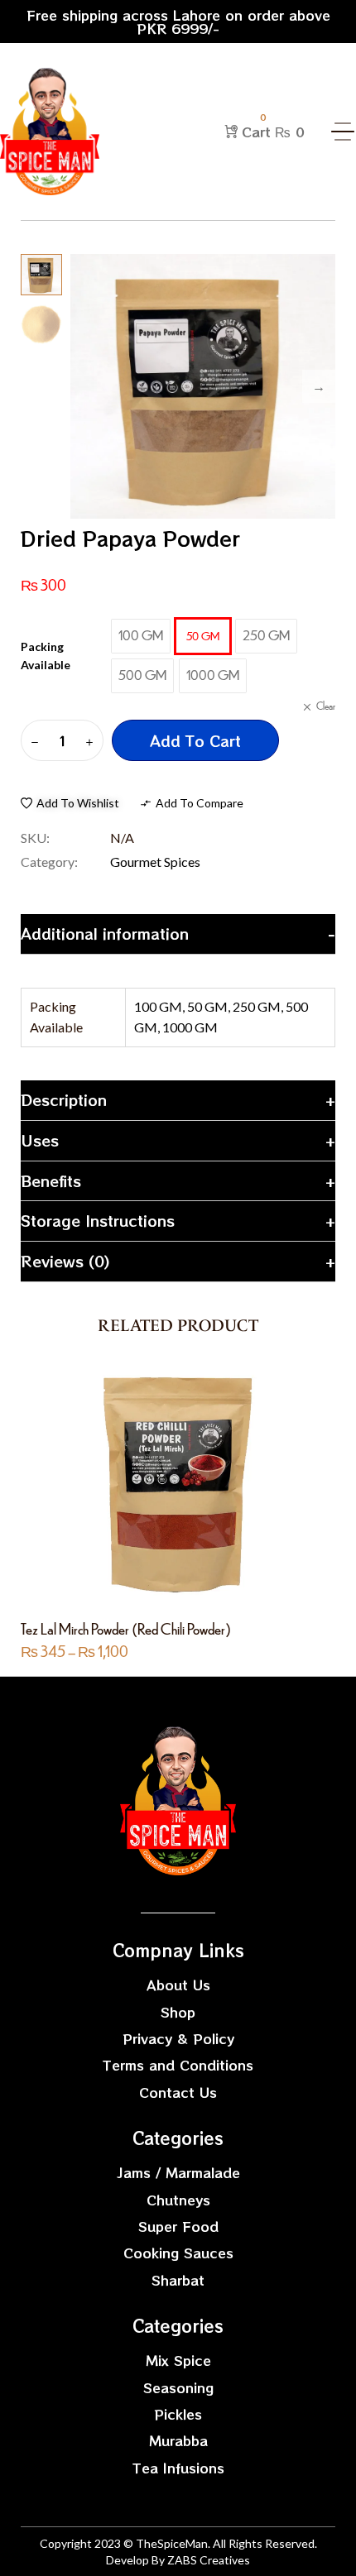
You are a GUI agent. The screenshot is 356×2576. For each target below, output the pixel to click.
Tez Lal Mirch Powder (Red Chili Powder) (126, 1628)
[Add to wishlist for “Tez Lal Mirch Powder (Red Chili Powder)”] (196, 1486)
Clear (326, 706)
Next (319, 386)
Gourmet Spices (155, 862)
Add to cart (195, 740)
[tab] (178, 934)
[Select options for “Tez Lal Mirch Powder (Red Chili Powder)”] (160, 1486)
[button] (70, 803)
